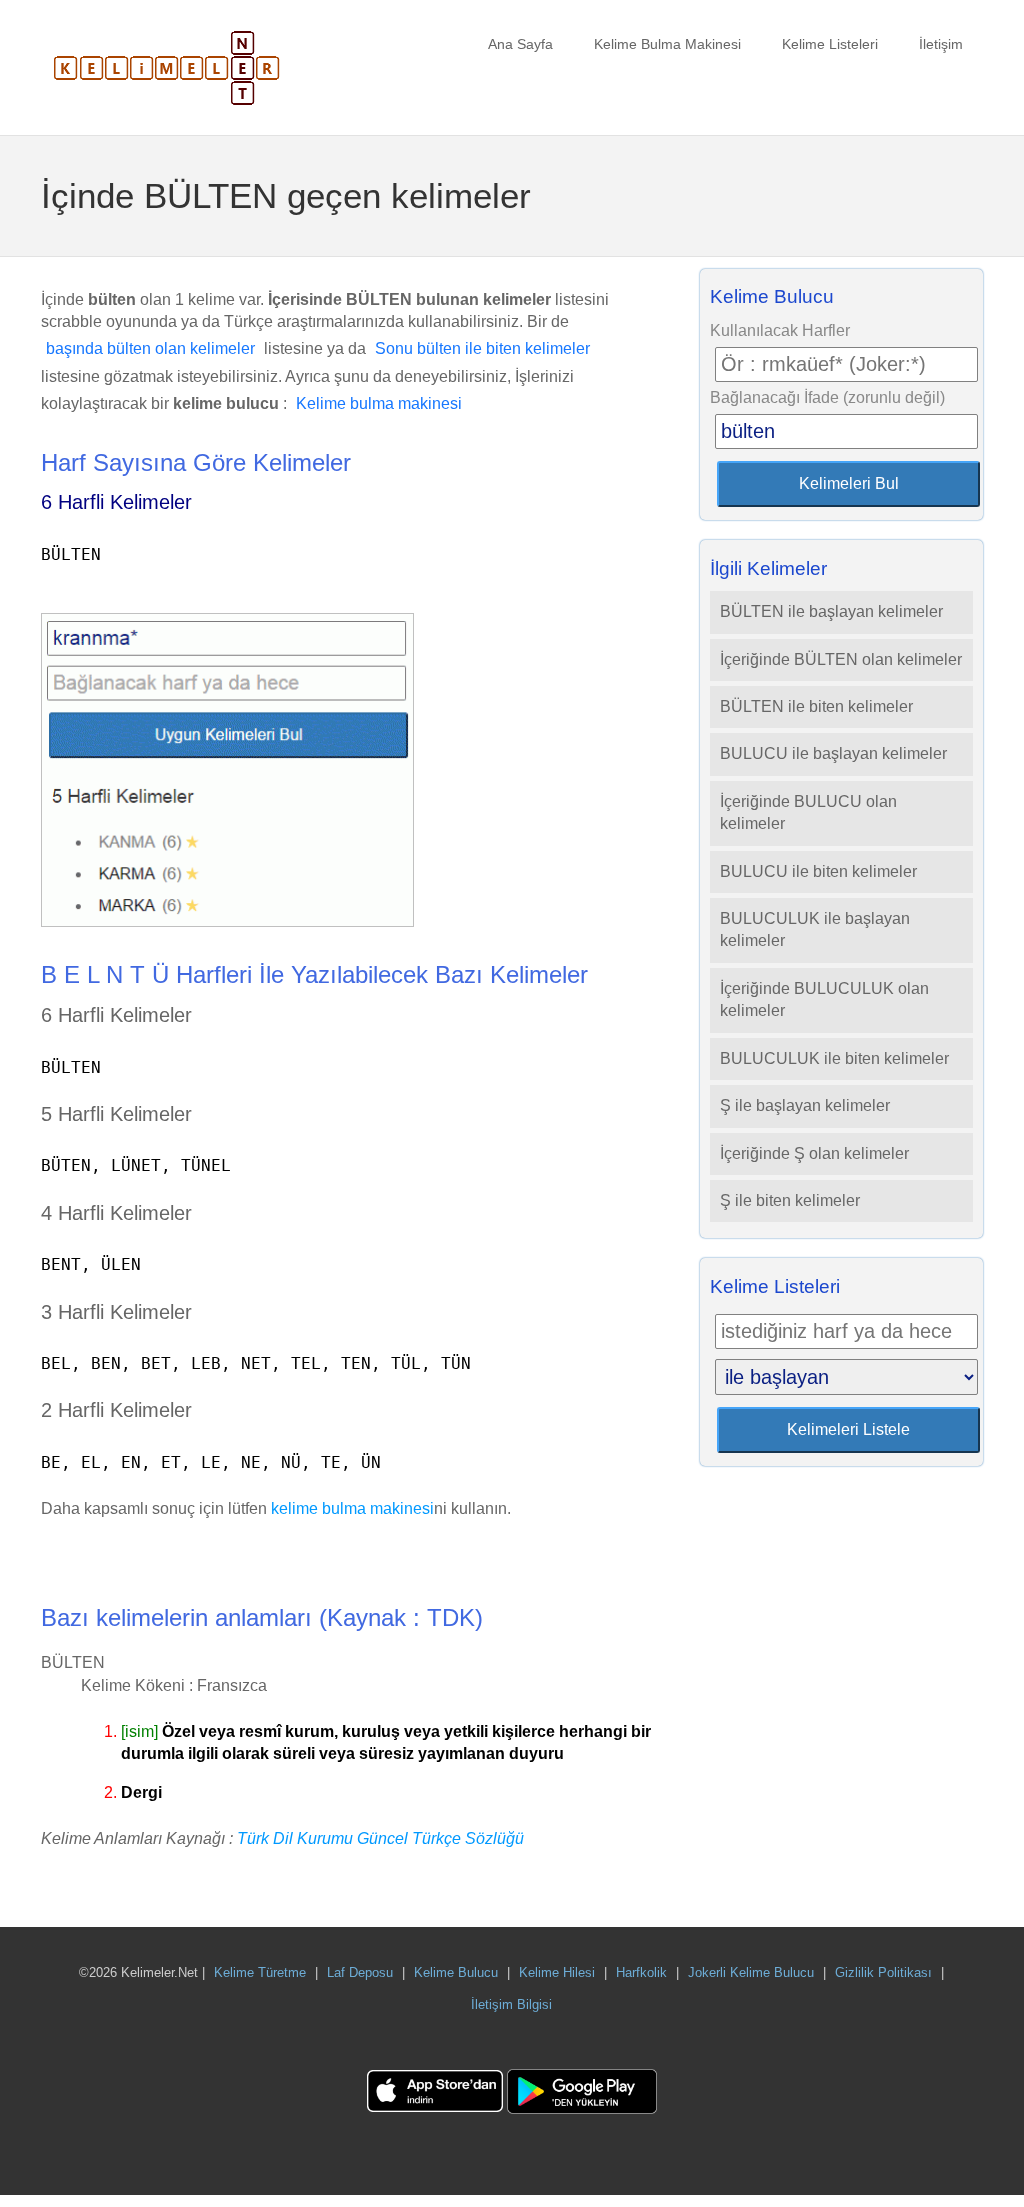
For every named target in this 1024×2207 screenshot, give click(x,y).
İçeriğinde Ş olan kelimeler (814, 1153)
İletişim (941, 44)
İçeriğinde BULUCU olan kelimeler (808, 812)
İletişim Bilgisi (511, 2004)
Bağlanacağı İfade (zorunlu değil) (827, 397)
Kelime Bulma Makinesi (667, 44)
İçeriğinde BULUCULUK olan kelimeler (824, 999)
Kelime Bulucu (456, 1972)
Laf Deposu (360, 1972)
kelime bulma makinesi (352, 1508)
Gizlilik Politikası (883, 1972)
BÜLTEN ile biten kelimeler (816, 706)
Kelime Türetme (260, 1972)
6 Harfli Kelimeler (116, 502)
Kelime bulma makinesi (379, 403)
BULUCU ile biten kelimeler (818, 871)
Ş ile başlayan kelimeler (805, 1105)
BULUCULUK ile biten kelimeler (834, 1058)
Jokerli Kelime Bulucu (751, 1972)
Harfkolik (641, 1972)
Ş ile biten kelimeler (790, 1200)
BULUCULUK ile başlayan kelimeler (815, 929)
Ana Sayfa (520, 44)
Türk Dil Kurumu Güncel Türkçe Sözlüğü (380, 1838)
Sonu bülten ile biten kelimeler (482, 348)
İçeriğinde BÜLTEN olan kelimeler (841, 659)
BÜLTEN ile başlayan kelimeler (831, 611)
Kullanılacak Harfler (780, 330)
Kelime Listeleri (830, 44)
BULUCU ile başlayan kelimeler (833, 753)
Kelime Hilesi (557, 1972)
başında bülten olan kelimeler (150, 348)
